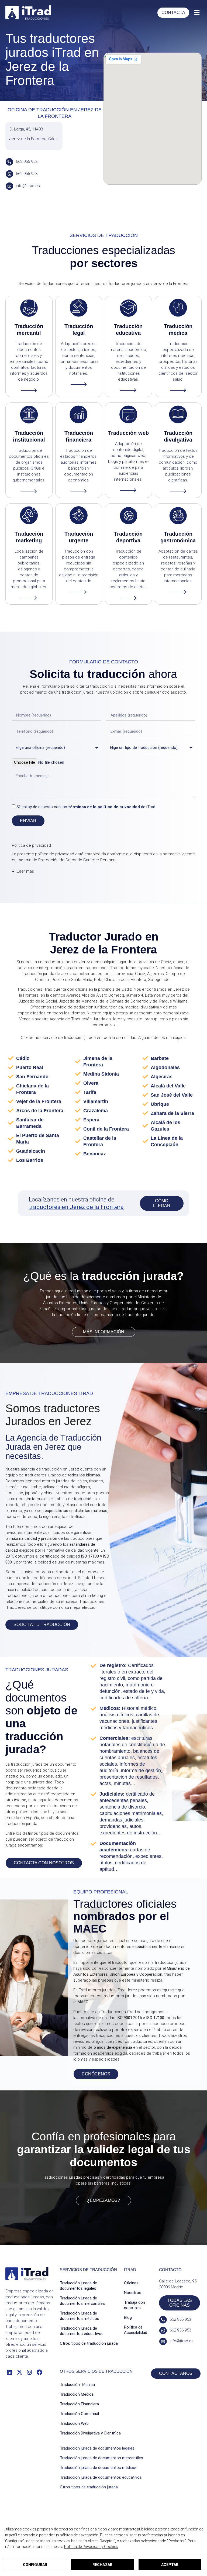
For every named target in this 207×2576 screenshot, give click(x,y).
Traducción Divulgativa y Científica (90, 2433)
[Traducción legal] (79, 308)
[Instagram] (30, 2372)
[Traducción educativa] (128, 308)
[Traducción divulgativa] (178, 414)
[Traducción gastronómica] (178, 515)
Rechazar (102, 2565)
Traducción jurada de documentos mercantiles (82, 2301)
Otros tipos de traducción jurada (89, 2343)
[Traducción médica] (178, 308)
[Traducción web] (128, 414)
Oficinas (131, 2283)
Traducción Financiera (79, 2404)
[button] (197, 13)
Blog (128, 2317)
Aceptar (170, 2565)
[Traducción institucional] (29, 414)
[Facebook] (39, 2372)
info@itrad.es (28, 186)
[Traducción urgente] (79, 515)
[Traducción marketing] (29, 515)
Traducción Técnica (77, 2385)
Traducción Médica (77, 2394)
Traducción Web (74, 2423)
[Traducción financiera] (79, 414)
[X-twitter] (19, 2372)
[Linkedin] (9, 2372)
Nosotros (133, 2293)
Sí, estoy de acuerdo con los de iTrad (86, 807)
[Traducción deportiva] (128, 515)
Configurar (35, 2565)
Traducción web (128, 433)
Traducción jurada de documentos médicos (80, 2316)
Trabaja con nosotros (134, 2305)
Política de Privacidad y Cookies (91, 2547)
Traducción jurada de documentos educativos (82, 2331)
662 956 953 (27, 161)
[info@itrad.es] (9, 186)
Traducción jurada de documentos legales (78, 2286)
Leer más (25, 871)
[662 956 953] (9, 162)
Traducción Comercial (79, 2414)
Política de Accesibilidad (136, 2330)
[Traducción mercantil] (29, 308)
